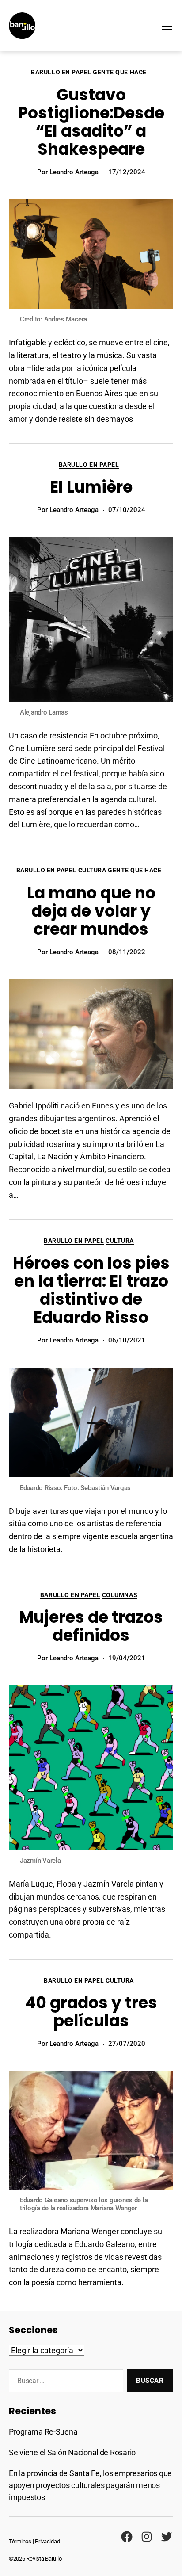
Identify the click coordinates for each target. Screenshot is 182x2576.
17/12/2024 (127, 172)
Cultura (92, 870)
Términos (20, 2541)
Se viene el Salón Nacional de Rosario (72, 2452)
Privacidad (47, 2541)
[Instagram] (147, 2537)
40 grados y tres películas (91, 2012)
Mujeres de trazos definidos (91, 1626)
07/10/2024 (127, 510)
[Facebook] (127, 2537)
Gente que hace (119, 72)
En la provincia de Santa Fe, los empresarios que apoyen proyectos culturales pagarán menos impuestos (90, 2485)
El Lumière (91, 487)
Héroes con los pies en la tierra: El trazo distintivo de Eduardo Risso (91, 1290)
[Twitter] (167, 2537)
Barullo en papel (61, 72)
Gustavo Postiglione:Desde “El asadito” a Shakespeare (91, 122)
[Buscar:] (64, 2382)
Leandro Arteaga (74, 172)
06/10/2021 (127, 1340)
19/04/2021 (127, 1658)
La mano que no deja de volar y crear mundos (91, 911)
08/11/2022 (127, 952)
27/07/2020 (127, 2044)
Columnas (120, 1595)
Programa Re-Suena (43, 2432)
